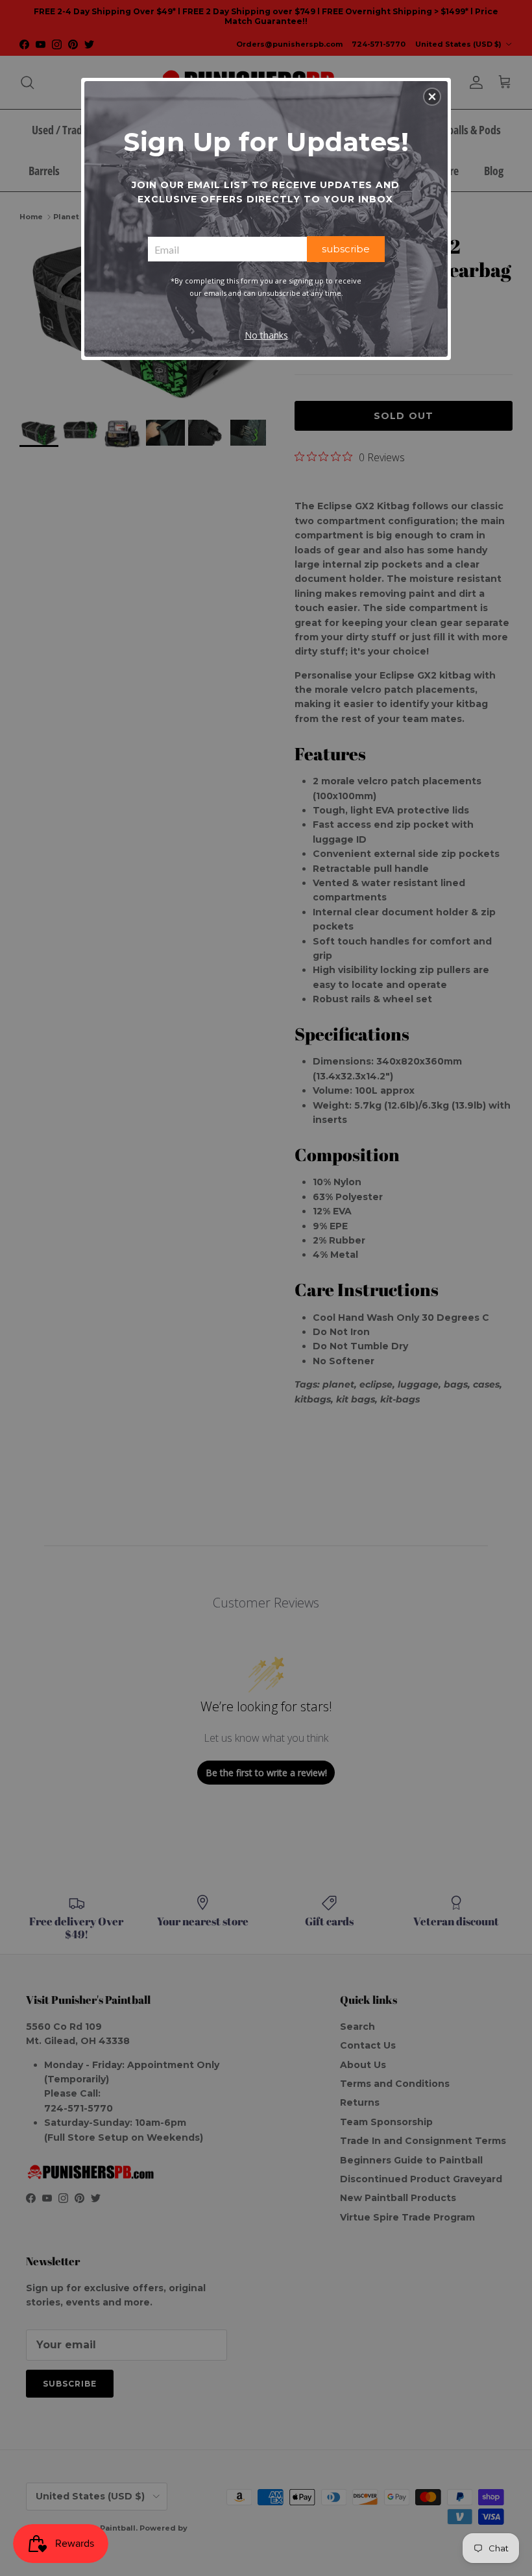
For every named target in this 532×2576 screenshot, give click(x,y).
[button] (432, 97)
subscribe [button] (346, 249)
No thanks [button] (266, 335)
